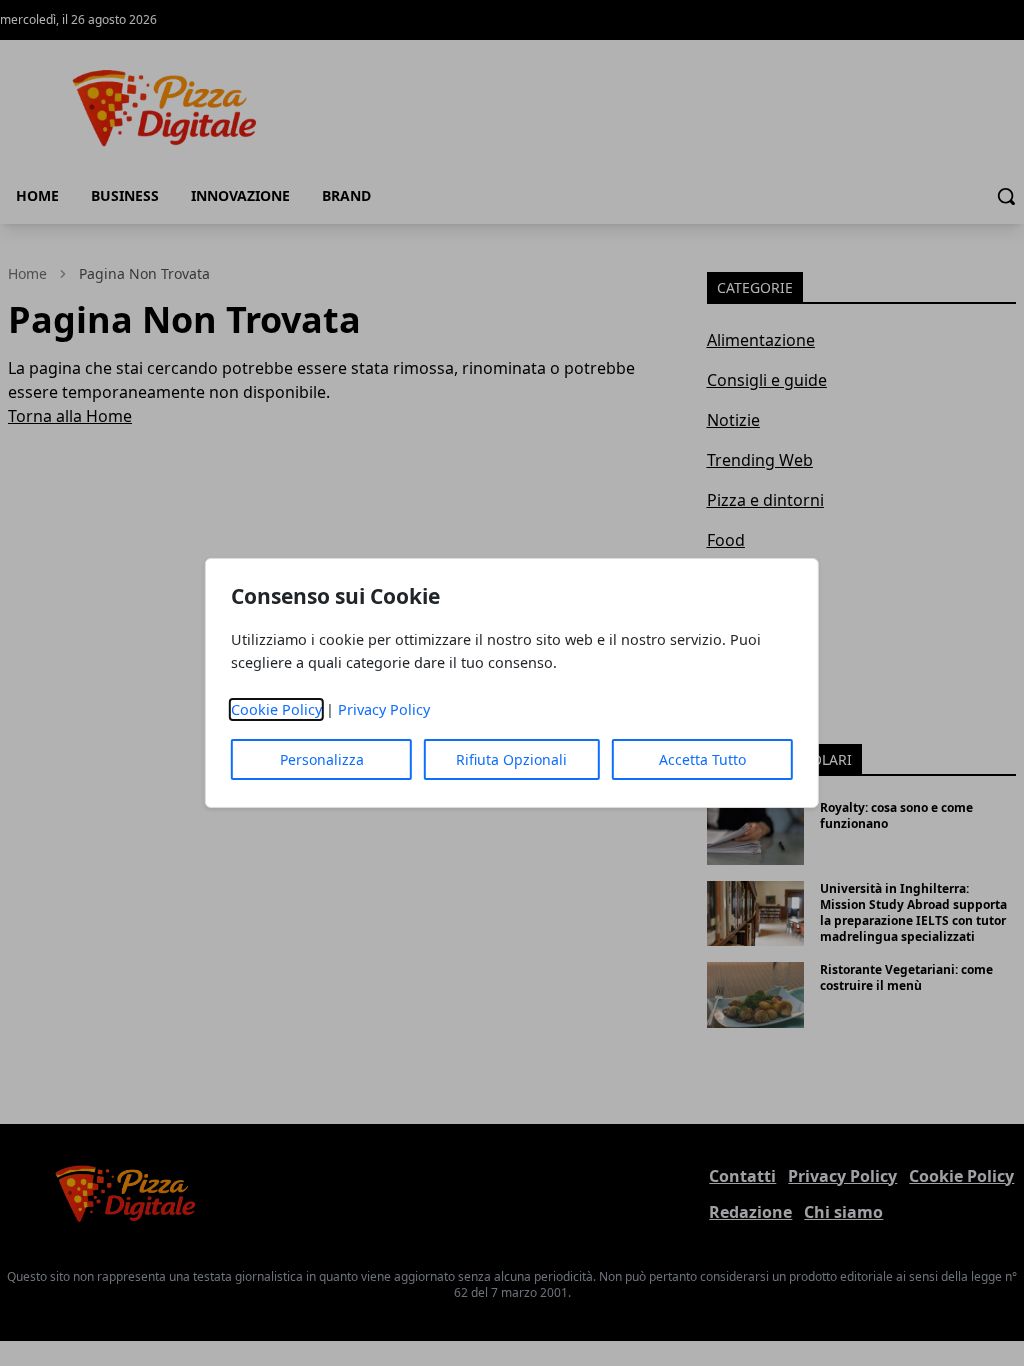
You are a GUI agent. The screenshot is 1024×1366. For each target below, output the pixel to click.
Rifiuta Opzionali (511, 759)
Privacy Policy (384, 709)
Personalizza (322, 759)
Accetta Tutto (702, 759)
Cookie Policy (276, 709)
